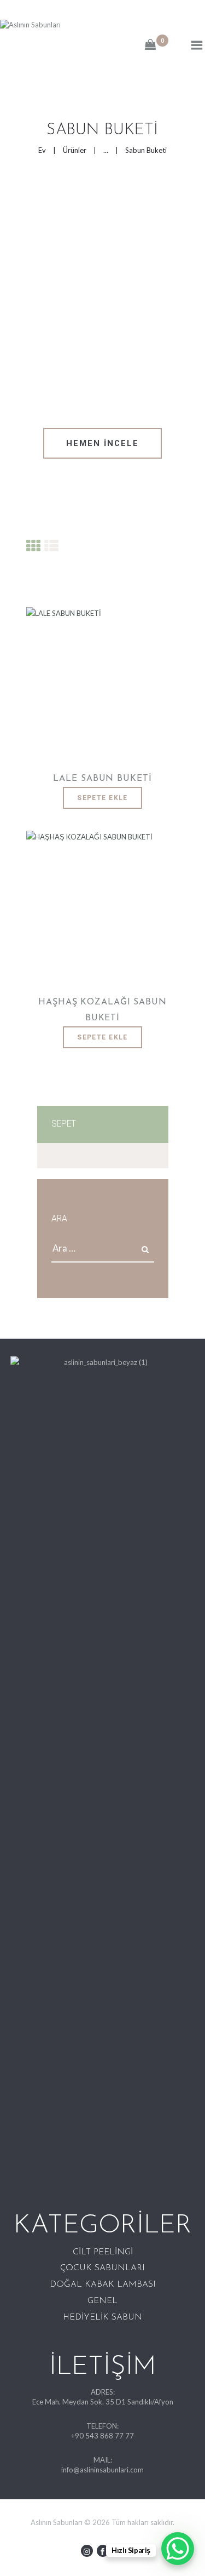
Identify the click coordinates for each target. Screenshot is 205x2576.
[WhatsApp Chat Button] (178, 2549)
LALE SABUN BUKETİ (102, 779)
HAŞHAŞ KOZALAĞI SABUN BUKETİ (102, 1010)
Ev (42, 150)
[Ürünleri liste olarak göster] (51, 546)
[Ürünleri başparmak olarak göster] (33, 546)
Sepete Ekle (102, 798)
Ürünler (75, 150)
